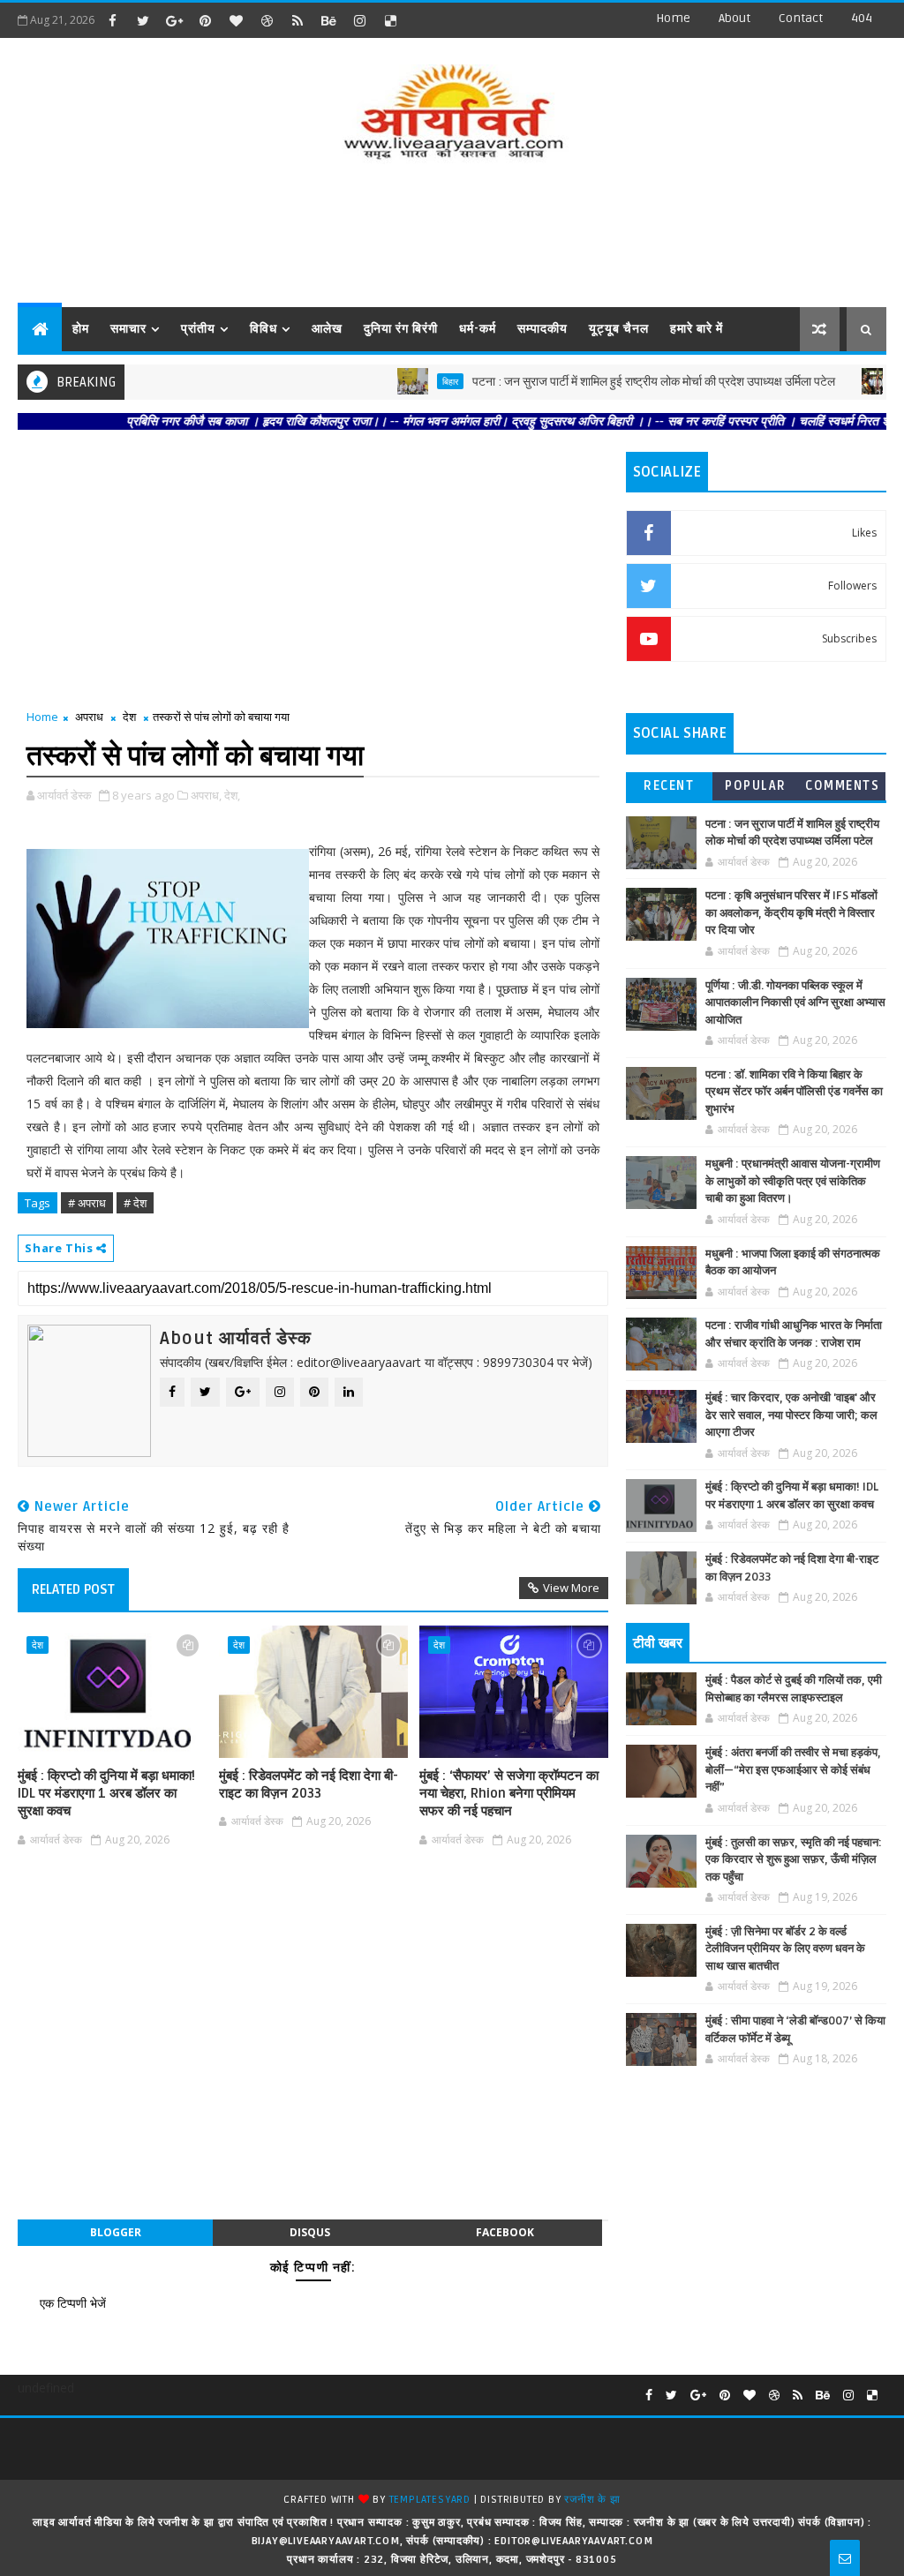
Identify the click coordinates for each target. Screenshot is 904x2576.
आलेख (327, 329)
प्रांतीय (198, 329)
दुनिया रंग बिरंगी (401, 329)
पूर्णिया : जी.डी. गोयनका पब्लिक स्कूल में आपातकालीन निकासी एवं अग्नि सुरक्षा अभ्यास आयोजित (795, 1003)
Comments (842, 786)
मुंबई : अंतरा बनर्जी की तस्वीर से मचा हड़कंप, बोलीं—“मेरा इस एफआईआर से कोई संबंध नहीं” (793, 1770)
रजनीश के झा (592, 2500)
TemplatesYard (430, 2500)
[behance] (328, 20)
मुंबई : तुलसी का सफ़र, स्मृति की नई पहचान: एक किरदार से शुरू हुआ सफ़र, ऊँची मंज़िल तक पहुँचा (794, 1860)
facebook (505, 2232)
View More (571, 1588)
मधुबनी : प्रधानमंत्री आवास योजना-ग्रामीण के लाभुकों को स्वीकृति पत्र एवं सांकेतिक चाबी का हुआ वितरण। (793, 1181)
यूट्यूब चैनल (619, 329)
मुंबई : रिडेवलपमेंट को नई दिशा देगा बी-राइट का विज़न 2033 (309, 1784)
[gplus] (174, 20)
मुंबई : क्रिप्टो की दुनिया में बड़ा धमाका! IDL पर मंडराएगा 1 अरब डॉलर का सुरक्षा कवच (106, 1794)
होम (81, 329)
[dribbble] (267, 20)
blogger (116, 2232)
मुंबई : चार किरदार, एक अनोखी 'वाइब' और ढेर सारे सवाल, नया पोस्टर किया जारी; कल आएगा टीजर (791, 1415)
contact (801, 18)
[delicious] (390, 20)
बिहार (408, 381)
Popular (756, 786)
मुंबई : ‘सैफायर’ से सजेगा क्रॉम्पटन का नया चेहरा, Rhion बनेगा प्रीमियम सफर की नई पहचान (509, 1794)
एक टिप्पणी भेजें (73, 2303)
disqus (310, 2232)
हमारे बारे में (697, 329)
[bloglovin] (236, 20)
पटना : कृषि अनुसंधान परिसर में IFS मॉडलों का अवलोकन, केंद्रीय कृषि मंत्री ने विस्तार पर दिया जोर (791, 913)
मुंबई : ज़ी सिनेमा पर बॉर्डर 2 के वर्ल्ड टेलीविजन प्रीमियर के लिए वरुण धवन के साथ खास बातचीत (785, 1949)
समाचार (128, 329)
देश (129, 717)
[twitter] (143, 20)
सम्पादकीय (542, 329)
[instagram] (359, 20)
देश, (232, 795)
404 (862, 18)
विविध (264, 329)
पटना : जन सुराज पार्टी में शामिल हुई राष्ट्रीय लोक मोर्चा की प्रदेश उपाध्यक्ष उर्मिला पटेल (611, 382)
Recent (669, 786)
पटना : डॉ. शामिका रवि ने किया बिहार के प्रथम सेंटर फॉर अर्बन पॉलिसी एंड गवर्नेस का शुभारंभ (794, 1092)
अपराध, (206, 795)
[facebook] (112, 20)
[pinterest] (205, 20)
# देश (135, 1203)
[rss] (298, 20)
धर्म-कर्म (478, 329)
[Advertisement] (452, 237)
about (734, 18)
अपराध (89, 717)
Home (673, 18)
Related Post (73, 1589)
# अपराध (87, 1203)
